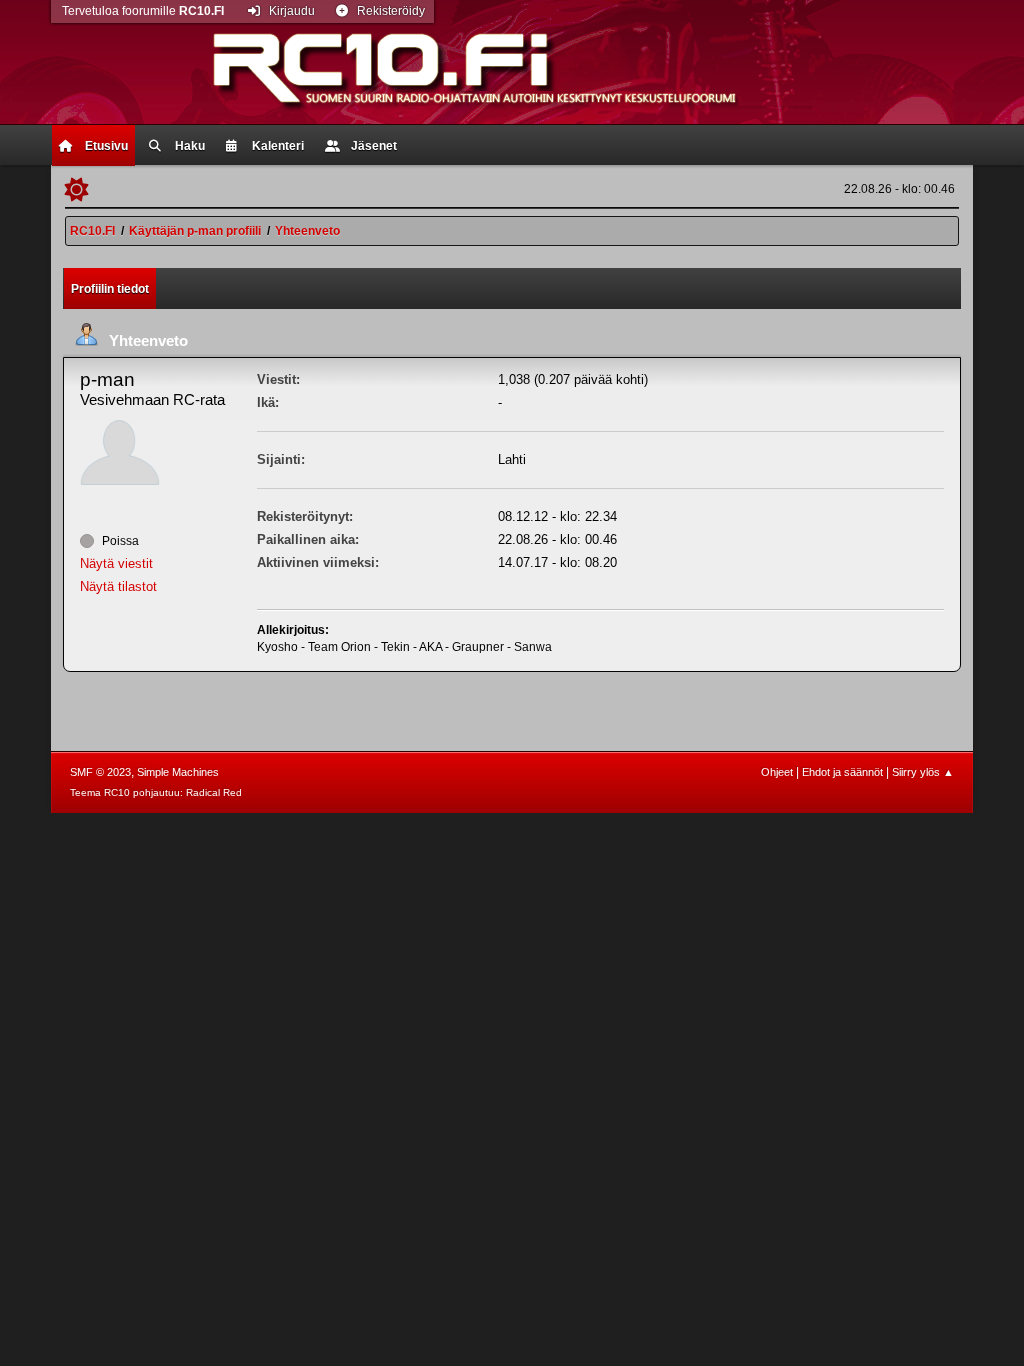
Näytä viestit (116, 563)
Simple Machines (178, 772)
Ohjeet (777, 772)
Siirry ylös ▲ (923, 772)
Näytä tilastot (118, 586)
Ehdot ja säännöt (842, 772)
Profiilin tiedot (110, 289)
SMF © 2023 (100, 772)
